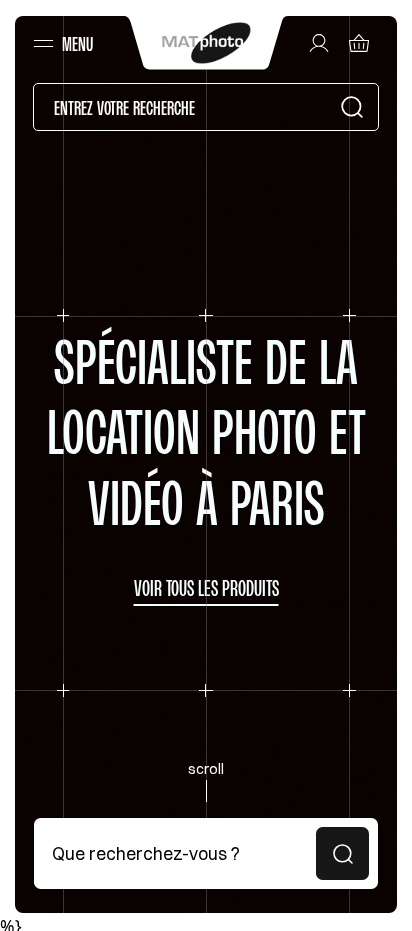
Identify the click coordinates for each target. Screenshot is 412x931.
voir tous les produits (206, 588)
